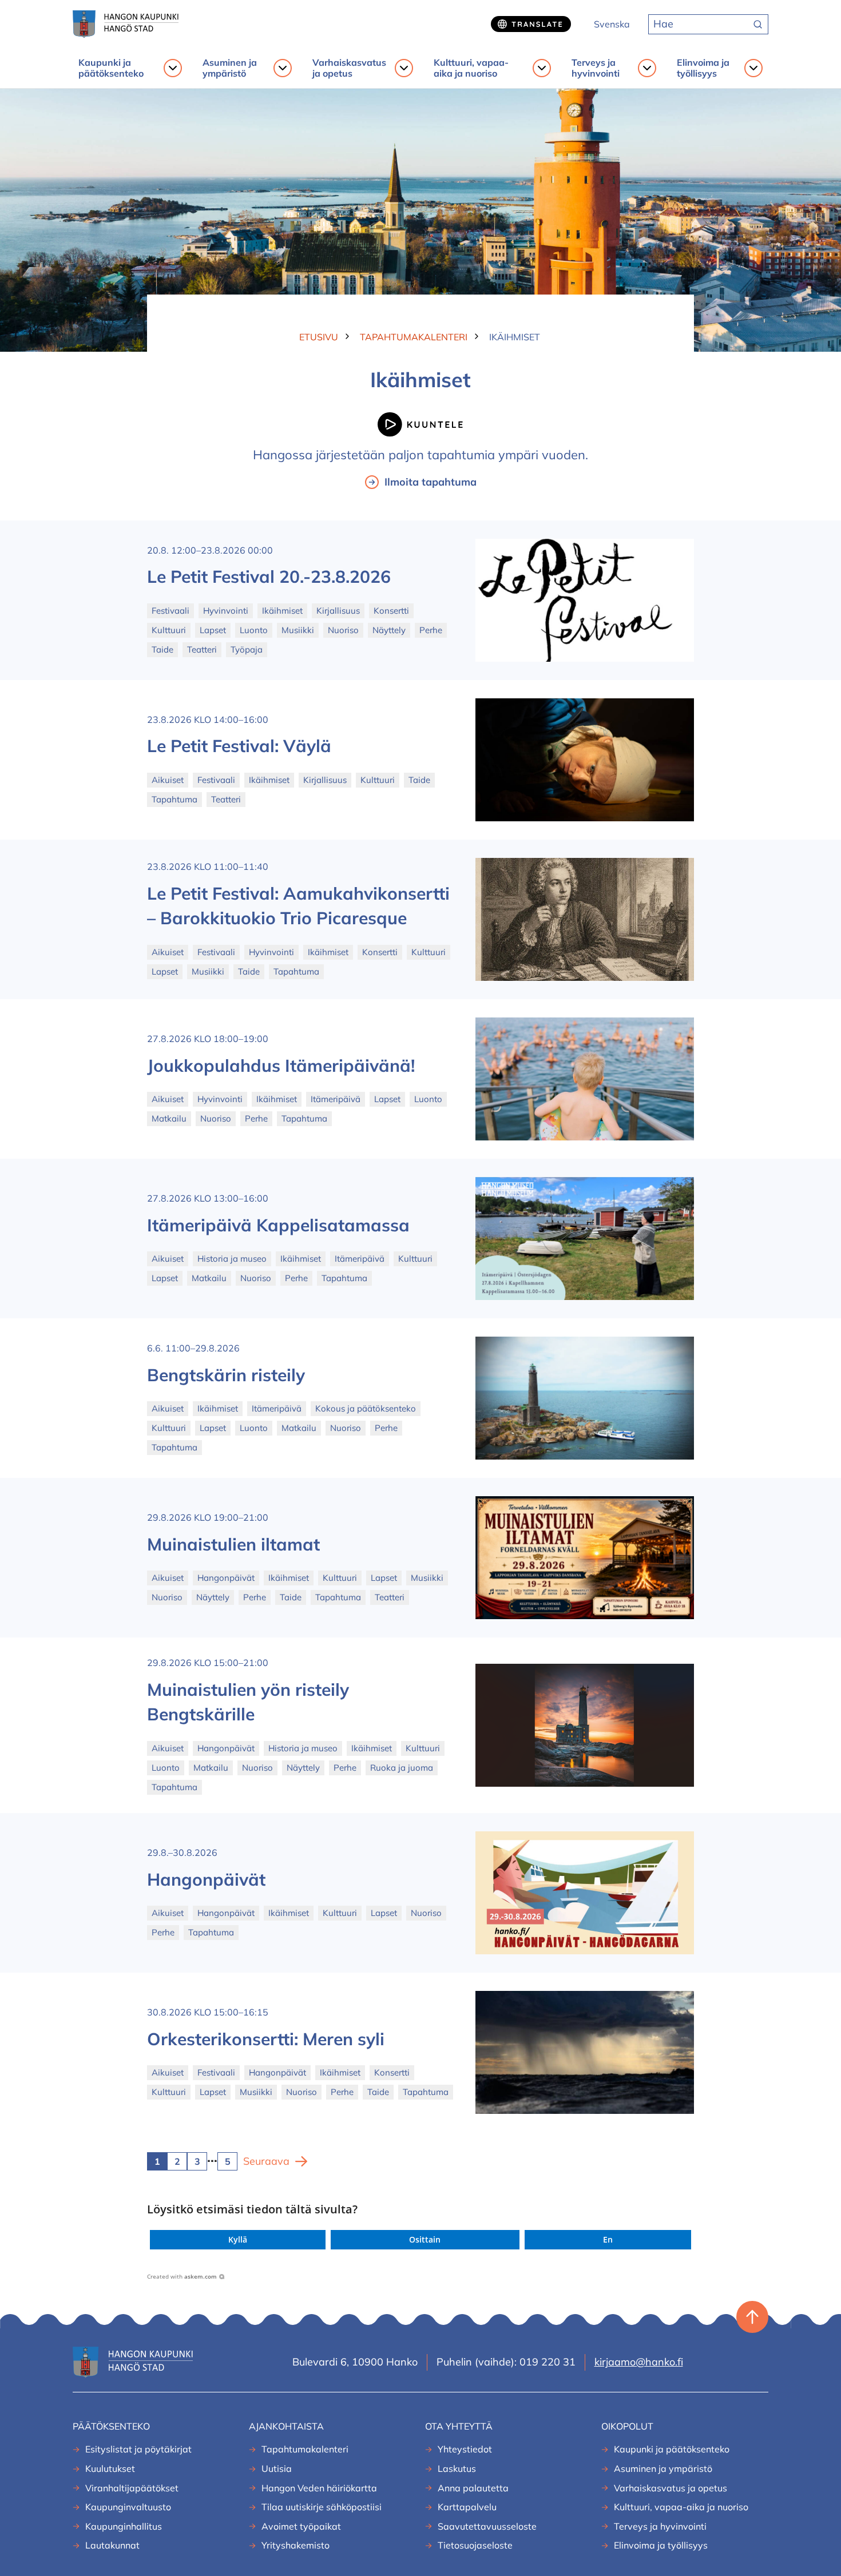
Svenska (612, 24)
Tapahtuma (174, 799)
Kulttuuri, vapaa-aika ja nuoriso (471, 68)
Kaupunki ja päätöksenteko (111, 68)
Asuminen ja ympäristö (230, 68)
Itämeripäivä (336, 1099)
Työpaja (247, 649)
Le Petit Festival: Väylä (239, 746)
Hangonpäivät (226, 1578)
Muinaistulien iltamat (233, 1544)
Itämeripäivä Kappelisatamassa (278, 1225)
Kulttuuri (169, 630)
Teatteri (202, 649)
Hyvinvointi (226, 611)
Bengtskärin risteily (226, 1375)
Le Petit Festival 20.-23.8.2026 (269, 577)
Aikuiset (168, 780)
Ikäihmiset (282, 611)
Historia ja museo (232, 1259)
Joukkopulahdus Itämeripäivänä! (281, 1066)
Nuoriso (343, 630)
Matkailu (169, 1118)
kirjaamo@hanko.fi (639, 2362)
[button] (238, 2240)
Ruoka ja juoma (402, 1768)
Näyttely (389, 630)
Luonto (254, 630)
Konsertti (391, 611)
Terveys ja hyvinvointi (596, 68)
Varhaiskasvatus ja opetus (349, 68)
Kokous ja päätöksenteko (366, 1408)
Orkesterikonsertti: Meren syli (266, 2039)
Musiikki (298, 630)
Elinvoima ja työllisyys (703, 68)
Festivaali (170, 611)
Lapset (213, 630)
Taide (162, 649)
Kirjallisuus (338, 611)
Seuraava (266, 2161)
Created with (182, 2276)
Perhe (431, 630)
